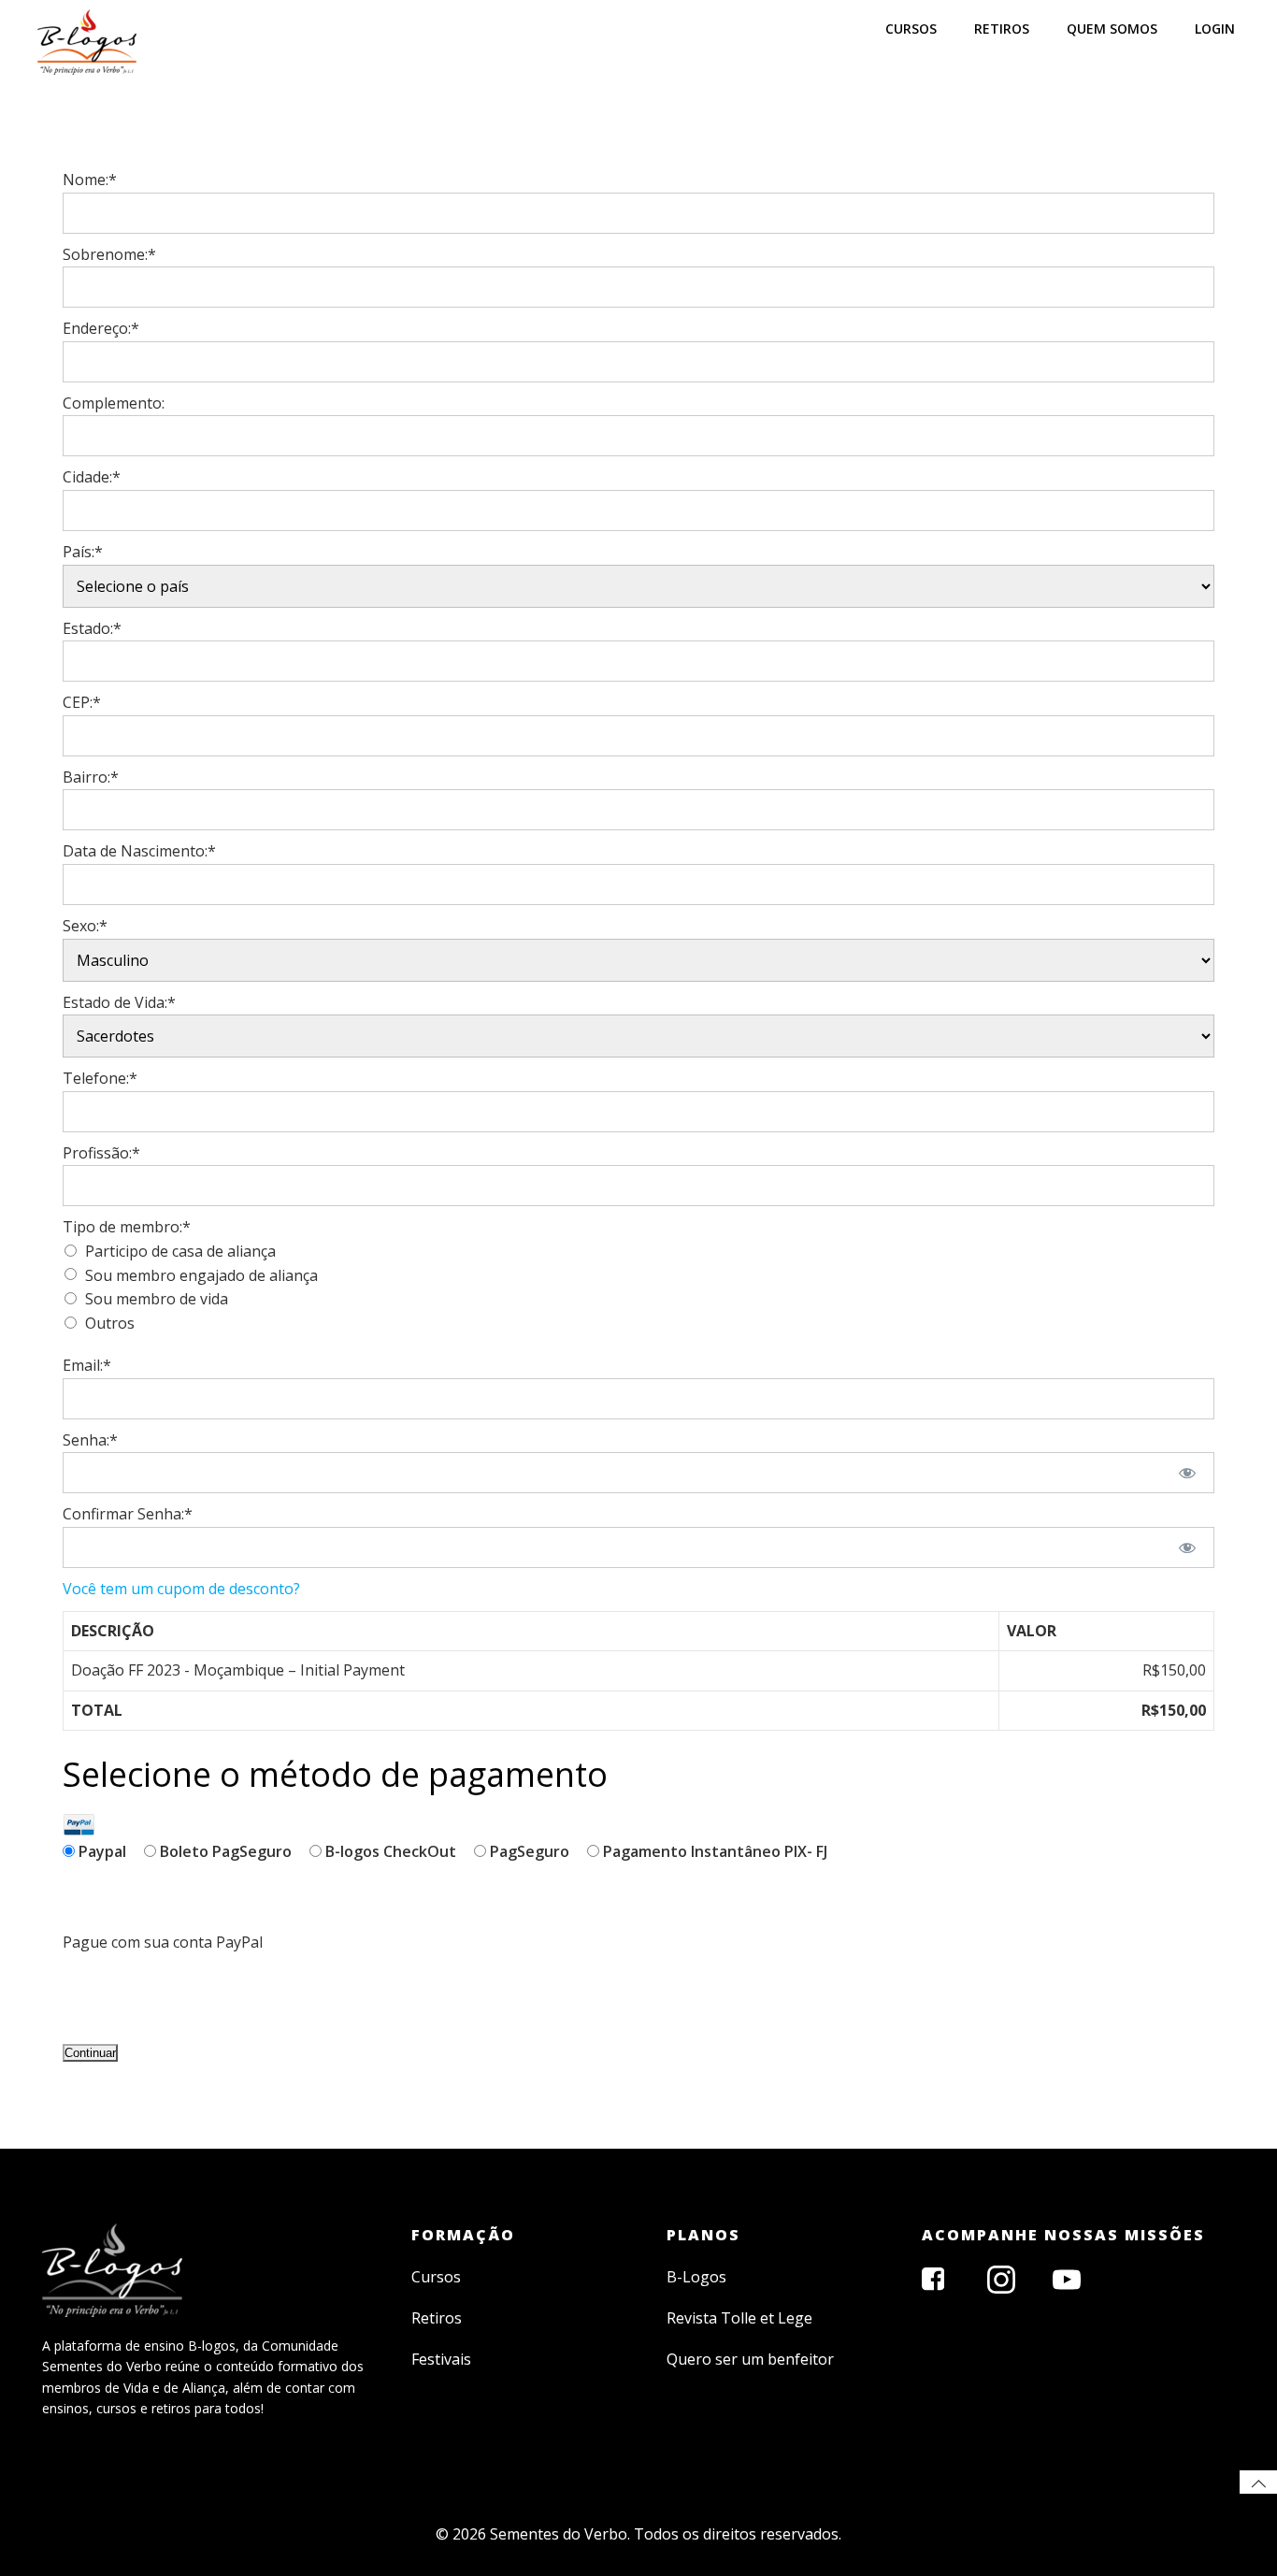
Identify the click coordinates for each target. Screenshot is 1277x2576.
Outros (110, 1323)
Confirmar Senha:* (128, 1514)
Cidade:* (92, 477)
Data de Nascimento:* (139, 851)
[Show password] (1188, 1473)
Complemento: (114, 403)
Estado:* (92, 628)
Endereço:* (101, 328)
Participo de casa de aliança (180, 1251)
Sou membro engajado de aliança (201, 1275)
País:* (83, 552)
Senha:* (90, 1440)
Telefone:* (100, 1078)
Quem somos (1112, 29)
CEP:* (82, 702)
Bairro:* (91, 777)
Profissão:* (101, 1153)
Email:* (87, 1365)
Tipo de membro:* (127, 1227)
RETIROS (1002, 29)
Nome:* (90, 180)
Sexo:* (85, 926)
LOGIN (1215, 29)
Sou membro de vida (157, 1299)
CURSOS (911, 29)
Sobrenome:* (109, 254)
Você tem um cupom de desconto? (181, 1589)
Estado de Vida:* (119, 1002)
